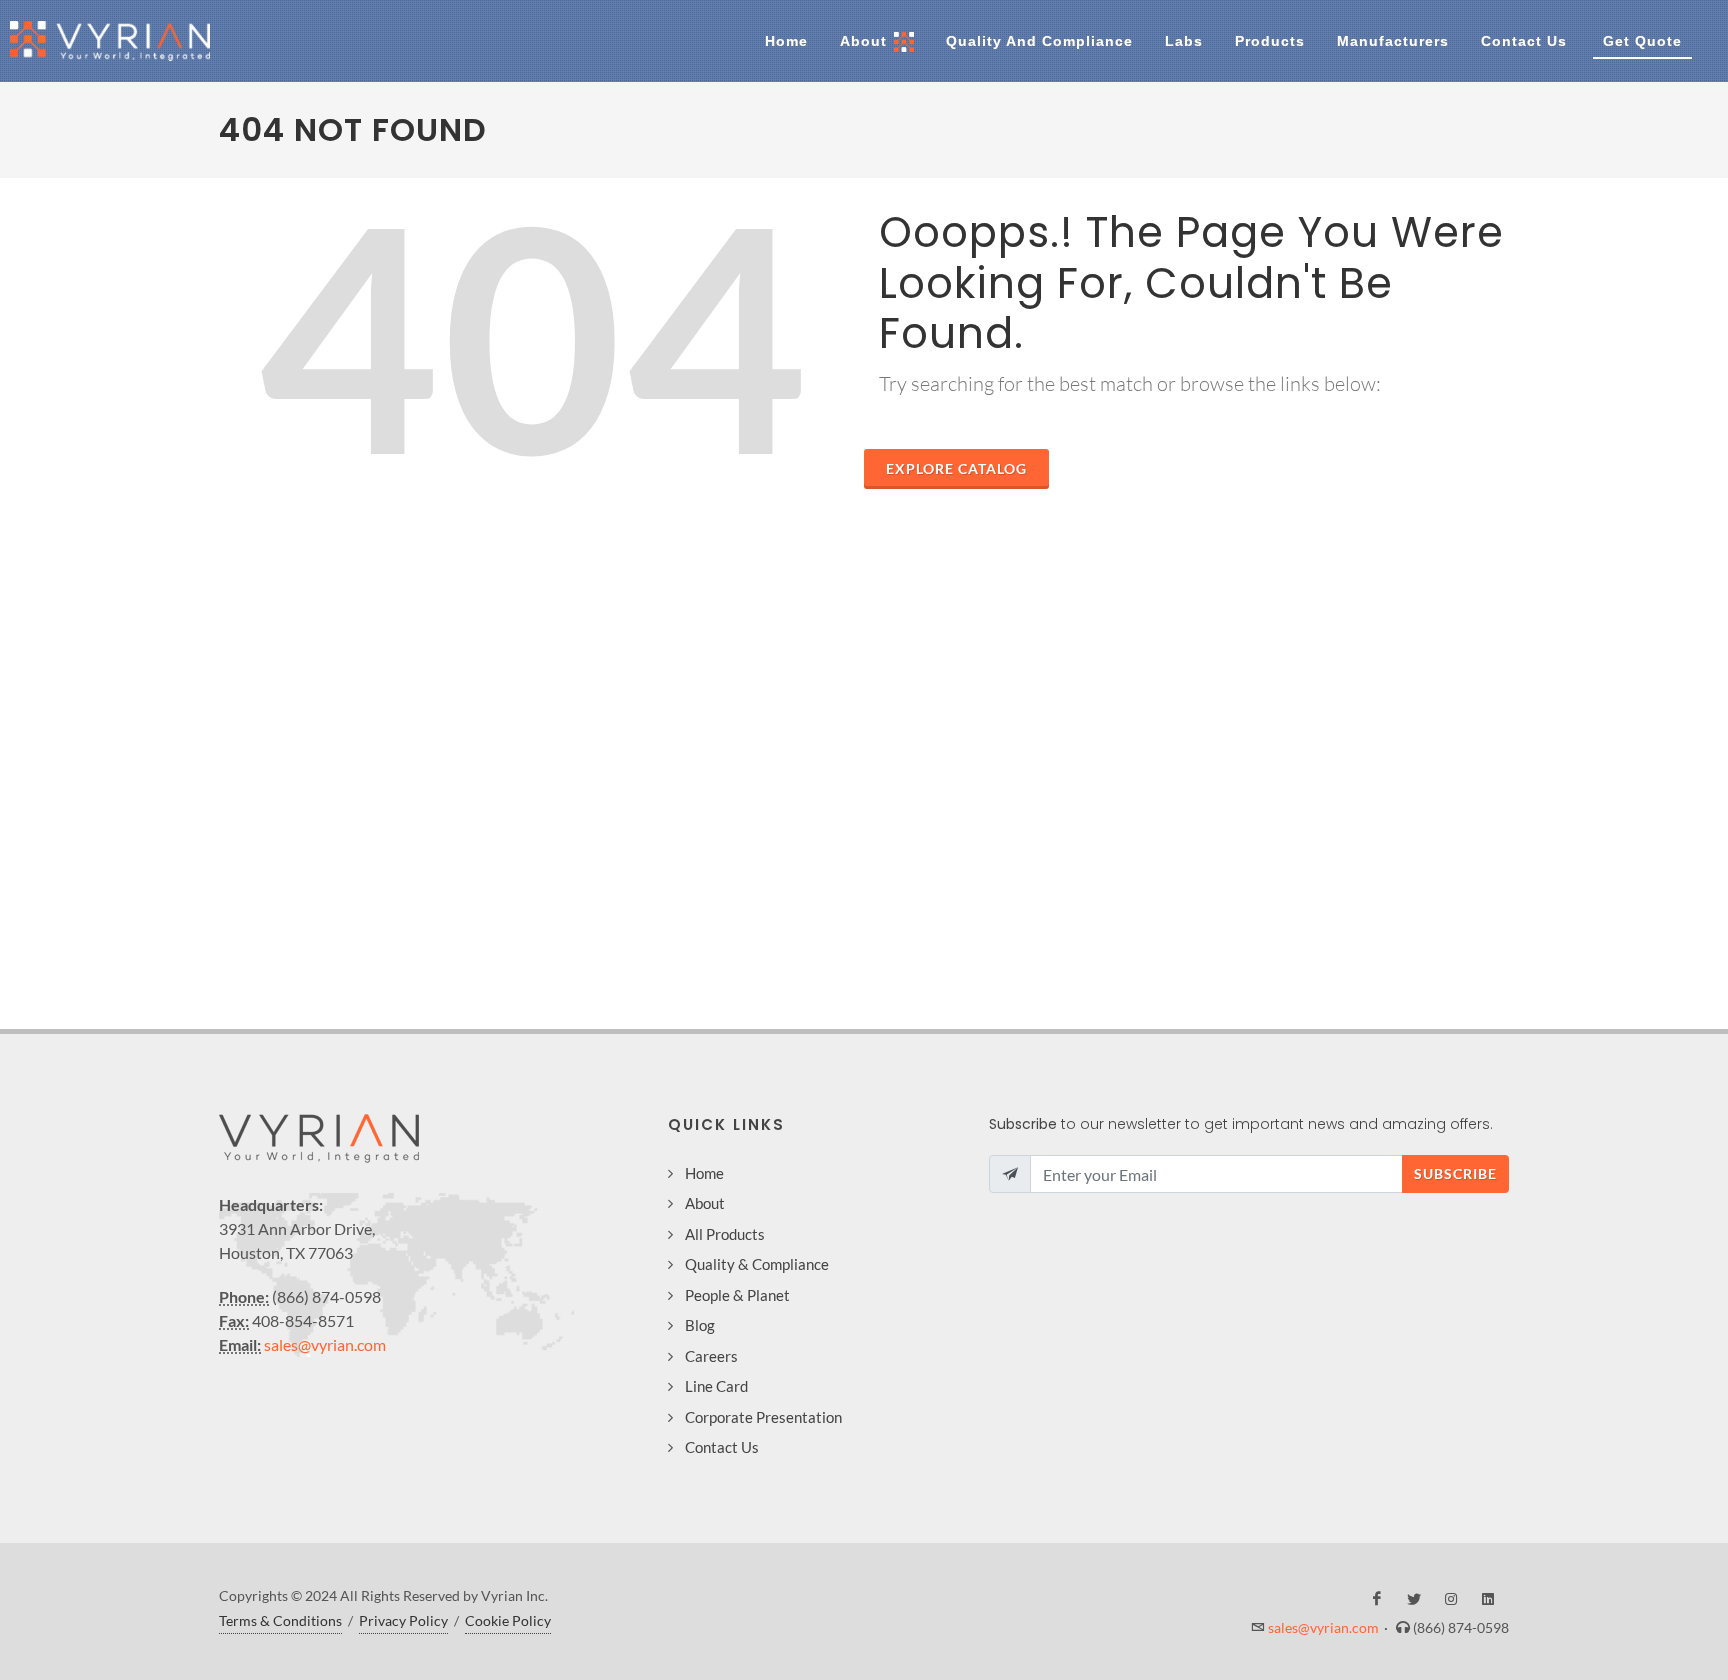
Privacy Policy (403, 1620)
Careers (711, 1356)
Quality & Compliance (757, 1264)
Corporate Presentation (763, 1417)
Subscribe (1455, 1173)
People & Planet (737, 1295)
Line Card (716, 1386)
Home (704, 1173)
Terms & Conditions (280, 1620)
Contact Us (722, 1447)
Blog (700, 1325)
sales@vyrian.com (325, 1344)
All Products (725, 1234)
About (705, 1203)
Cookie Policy (508, 1620)
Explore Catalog (956, 468)
